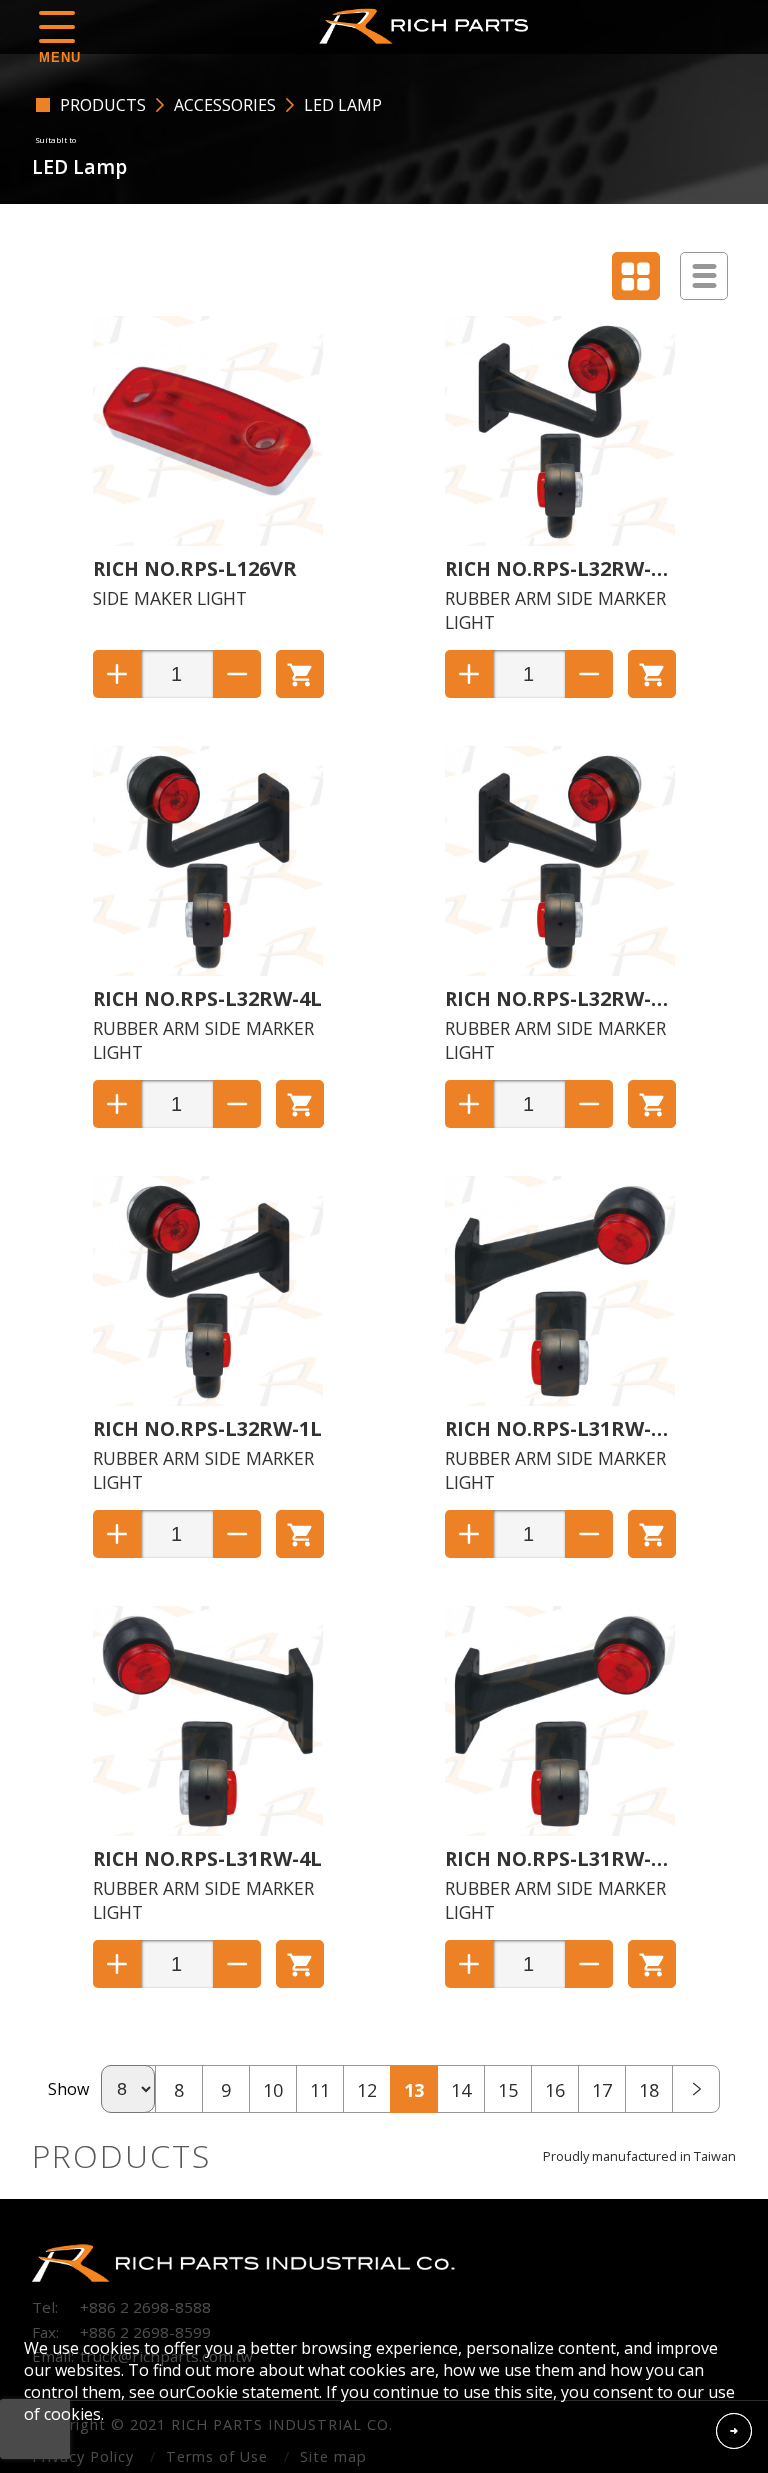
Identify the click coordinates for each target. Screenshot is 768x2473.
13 (414, 2090)
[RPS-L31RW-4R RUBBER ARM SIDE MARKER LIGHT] (560, 1400)
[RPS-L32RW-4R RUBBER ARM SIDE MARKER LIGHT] (560, 540)
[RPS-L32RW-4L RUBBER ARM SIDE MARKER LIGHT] (208, 970)
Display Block (636, 276)
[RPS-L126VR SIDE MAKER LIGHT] (208, 540)
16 (555, 2090)
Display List (704, 276)
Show (68, 2089)
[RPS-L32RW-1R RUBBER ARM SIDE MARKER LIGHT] (560, 970)
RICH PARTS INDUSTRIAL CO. (429, 26)
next (696, 2089)
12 (367, 2090)
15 (508, 2090)
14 (461, 2090)
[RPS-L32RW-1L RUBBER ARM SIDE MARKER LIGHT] (208, 1400)
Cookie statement (252, 2392)
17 (602, 2090)
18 (649, 2090)
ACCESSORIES (225, 105)
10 (273, 2090)
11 (320, 2090)
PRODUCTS (103, 105)
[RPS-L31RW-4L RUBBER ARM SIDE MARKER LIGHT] (208, 1830)
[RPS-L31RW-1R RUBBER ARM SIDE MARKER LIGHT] (560, 1830)
